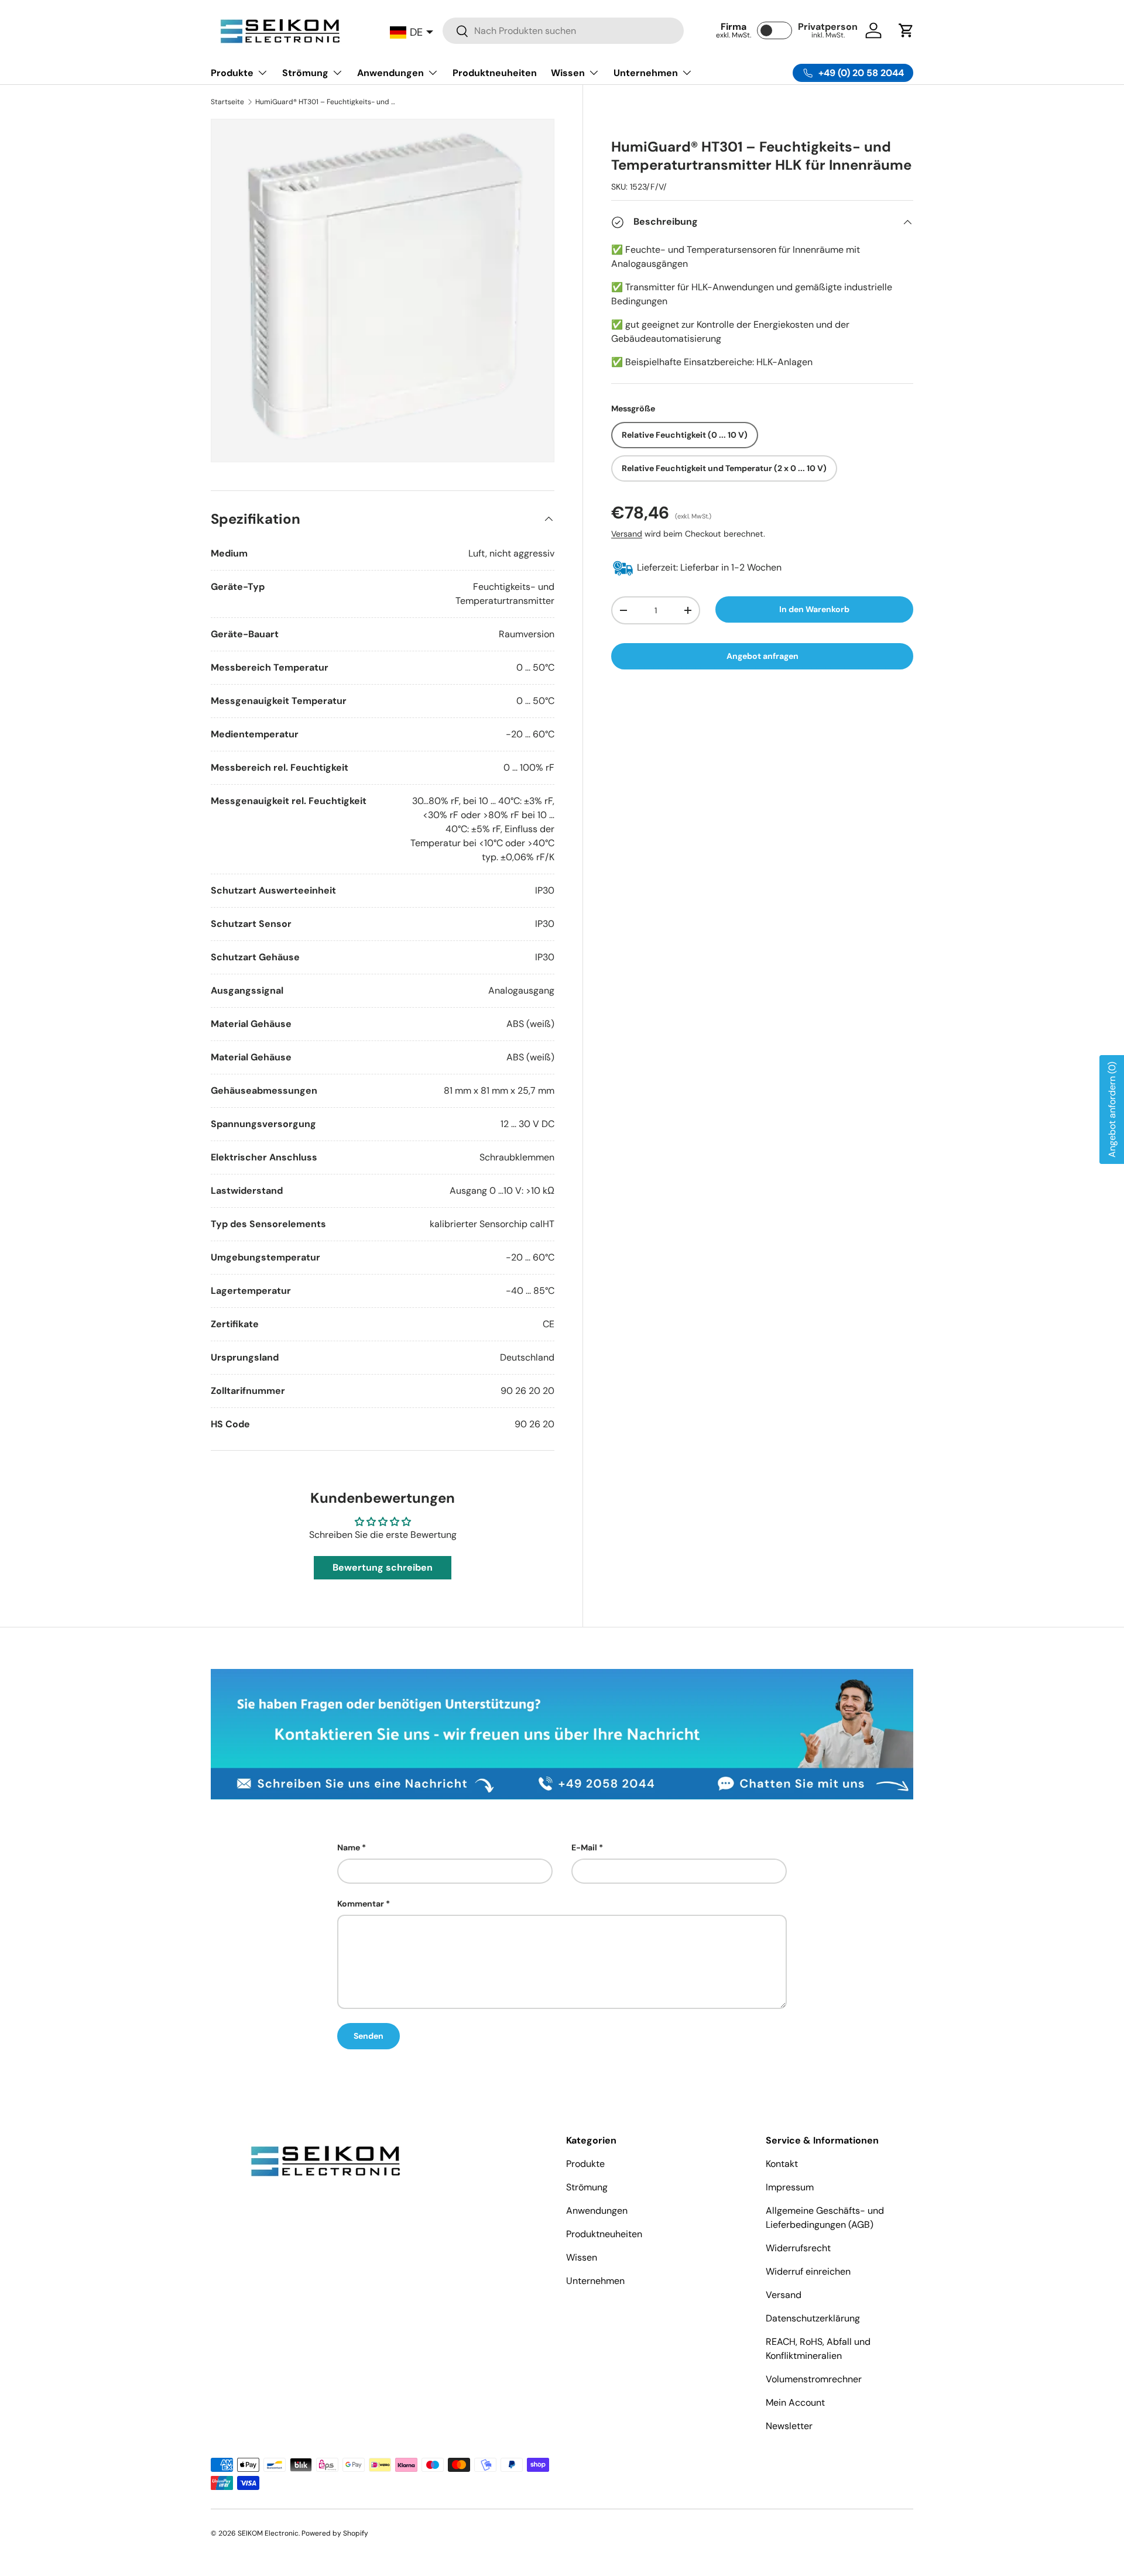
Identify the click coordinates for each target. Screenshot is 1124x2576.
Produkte (232, 73)
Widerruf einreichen (808, 2271)
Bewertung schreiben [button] (383, 1567)
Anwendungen (390, 73)
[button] (906, 30)
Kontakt (782, 2164)
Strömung (305, 73)
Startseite (227, 102)
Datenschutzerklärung (813, 2318)
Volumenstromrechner (814, 2379)
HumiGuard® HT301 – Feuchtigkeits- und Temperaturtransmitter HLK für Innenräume (325, 102)
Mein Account (795, 2402)
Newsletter (789, 2426)
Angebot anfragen (763, 657)
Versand (627, 534)
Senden (369, 2036)
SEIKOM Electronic (268, 2533)
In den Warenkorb (814, 609)
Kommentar (361, 1904)
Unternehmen (646, 73)
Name (349, 1847)
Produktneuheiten (495, 73)
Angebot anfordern (1112, 1110)
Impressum (790, 2187)
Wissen (568, 73)
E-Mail (584, 1847)
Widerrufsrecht (798, 2248)
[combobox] (563, 31)
